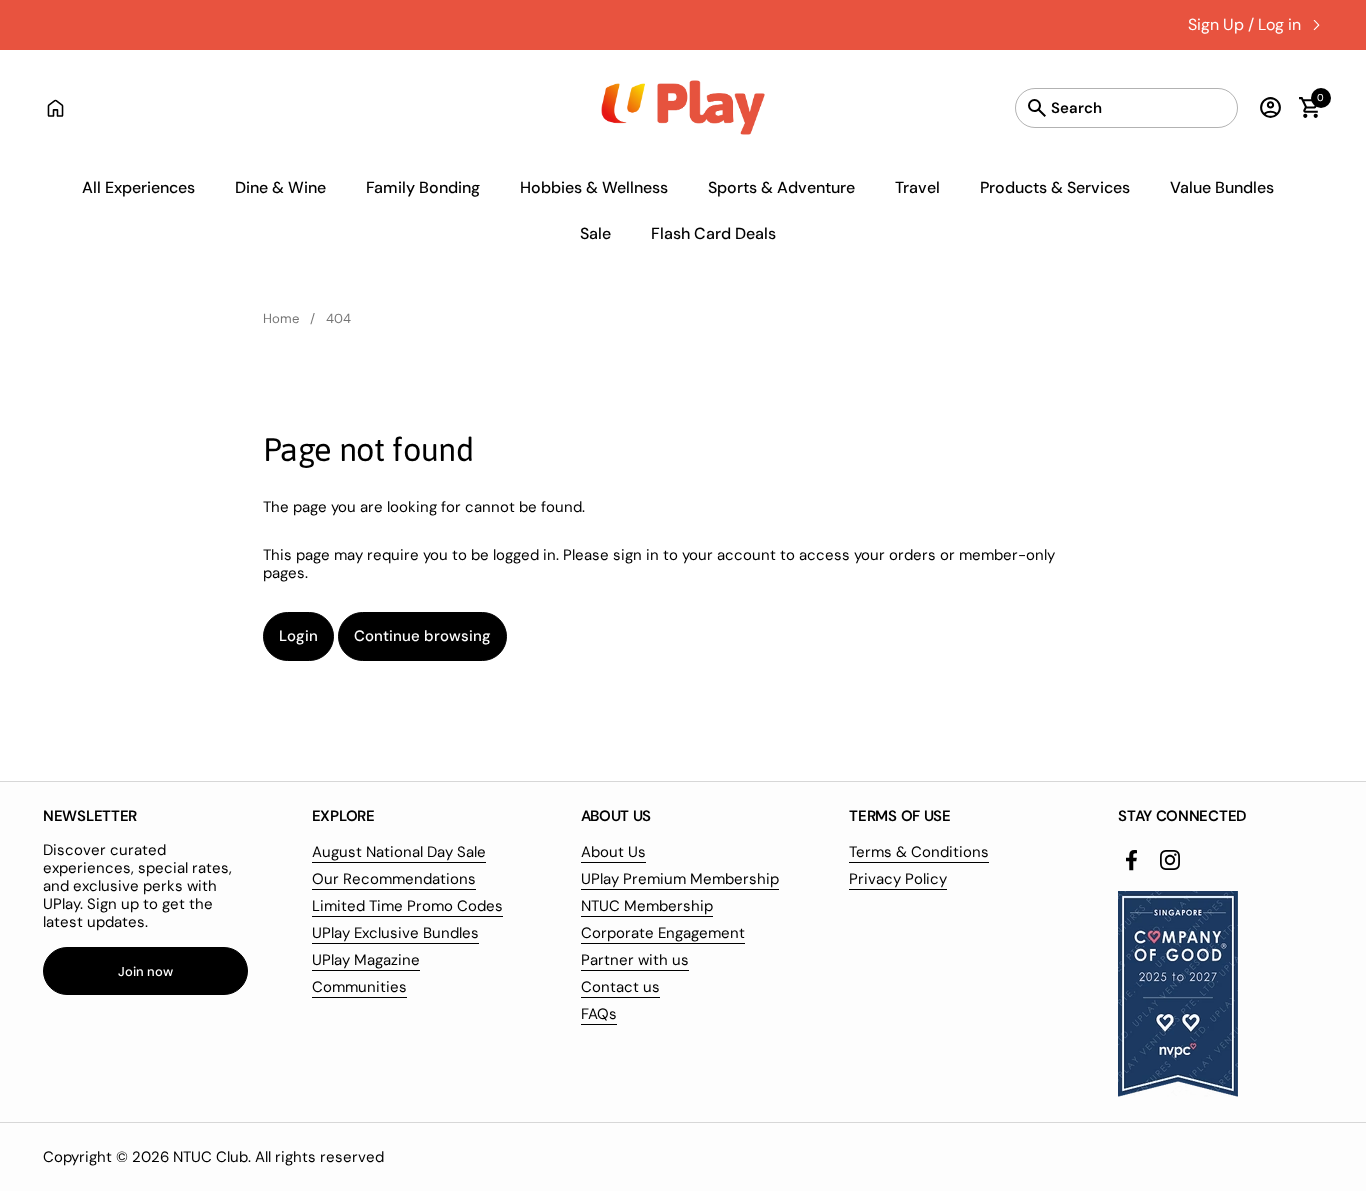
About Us (613, 852)
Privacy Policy (898, 879)
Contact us (620, 987)
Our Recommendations (394, 879)
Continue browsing (422, 636)
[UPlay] (683, 107)
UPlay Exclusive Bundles (395, 933)
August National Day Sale (399, 852)
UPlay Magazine (366, 960)
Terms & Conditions (919, 852)
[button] (1300, 107)
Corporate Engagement (663, 933)
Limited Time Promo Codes (407, 906)
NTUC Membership (647, 906)
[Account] (1265, 107)
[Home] (55, 107)
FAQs (599, 1014)
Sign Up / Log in (1244, 24)
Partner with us (635, 960)
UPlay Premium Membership (680, 879)
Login (298, 636)
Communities (359, 987)
